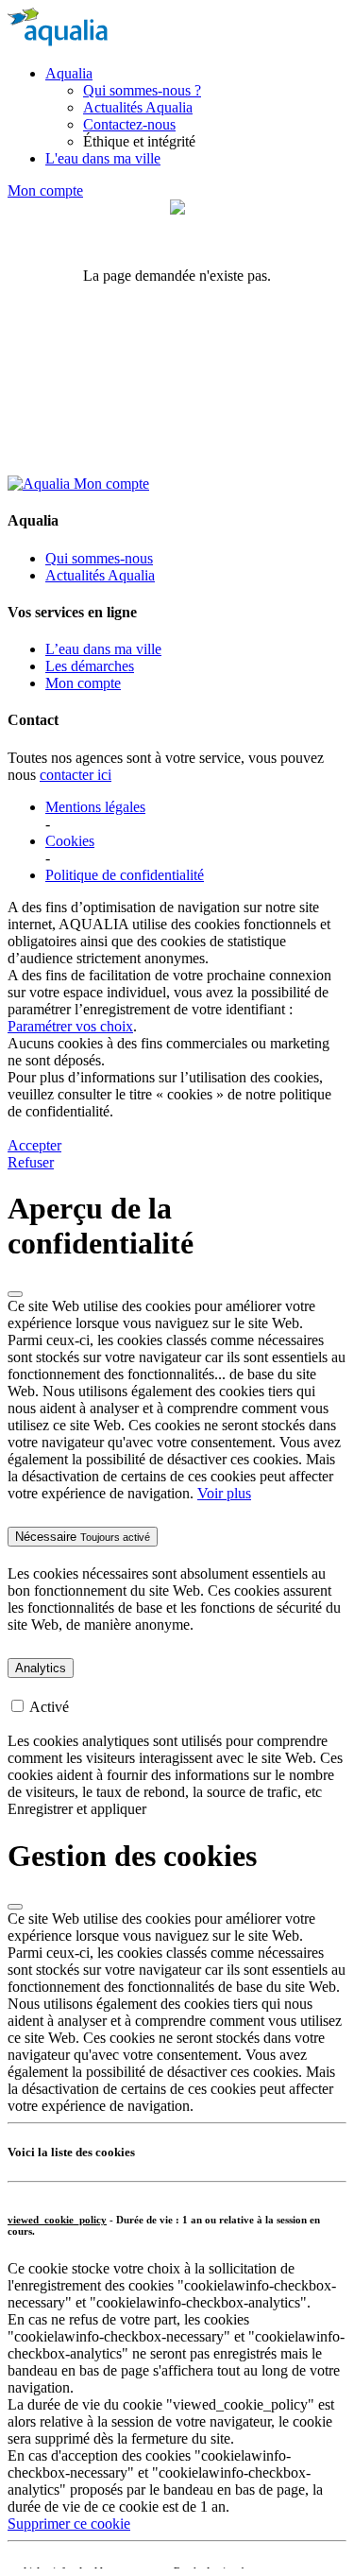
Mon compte (45, 190)
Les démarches (90, 666)
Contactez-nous (129, 124)
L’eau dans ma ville (103, 649)
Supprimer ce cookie (69, 2524)
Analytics (41, 1668)
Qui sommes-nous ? (142, 90)
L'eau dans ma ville (103, 158)
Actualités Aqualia (138, 107)
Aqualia (69, 73)
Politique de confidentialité (125, 875)
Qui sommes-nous (99, 558)
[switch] (17, 1706)
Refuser (31, 1162)
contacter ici (76, 775)
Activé (49, 1707)
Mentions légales (95, 807)
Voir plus (224, 1493)
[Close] (15, 1294)
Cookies (70, 841)
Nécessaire (83, 1537)
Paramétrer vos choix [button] (70, 1026)
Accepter (34, 1145)
